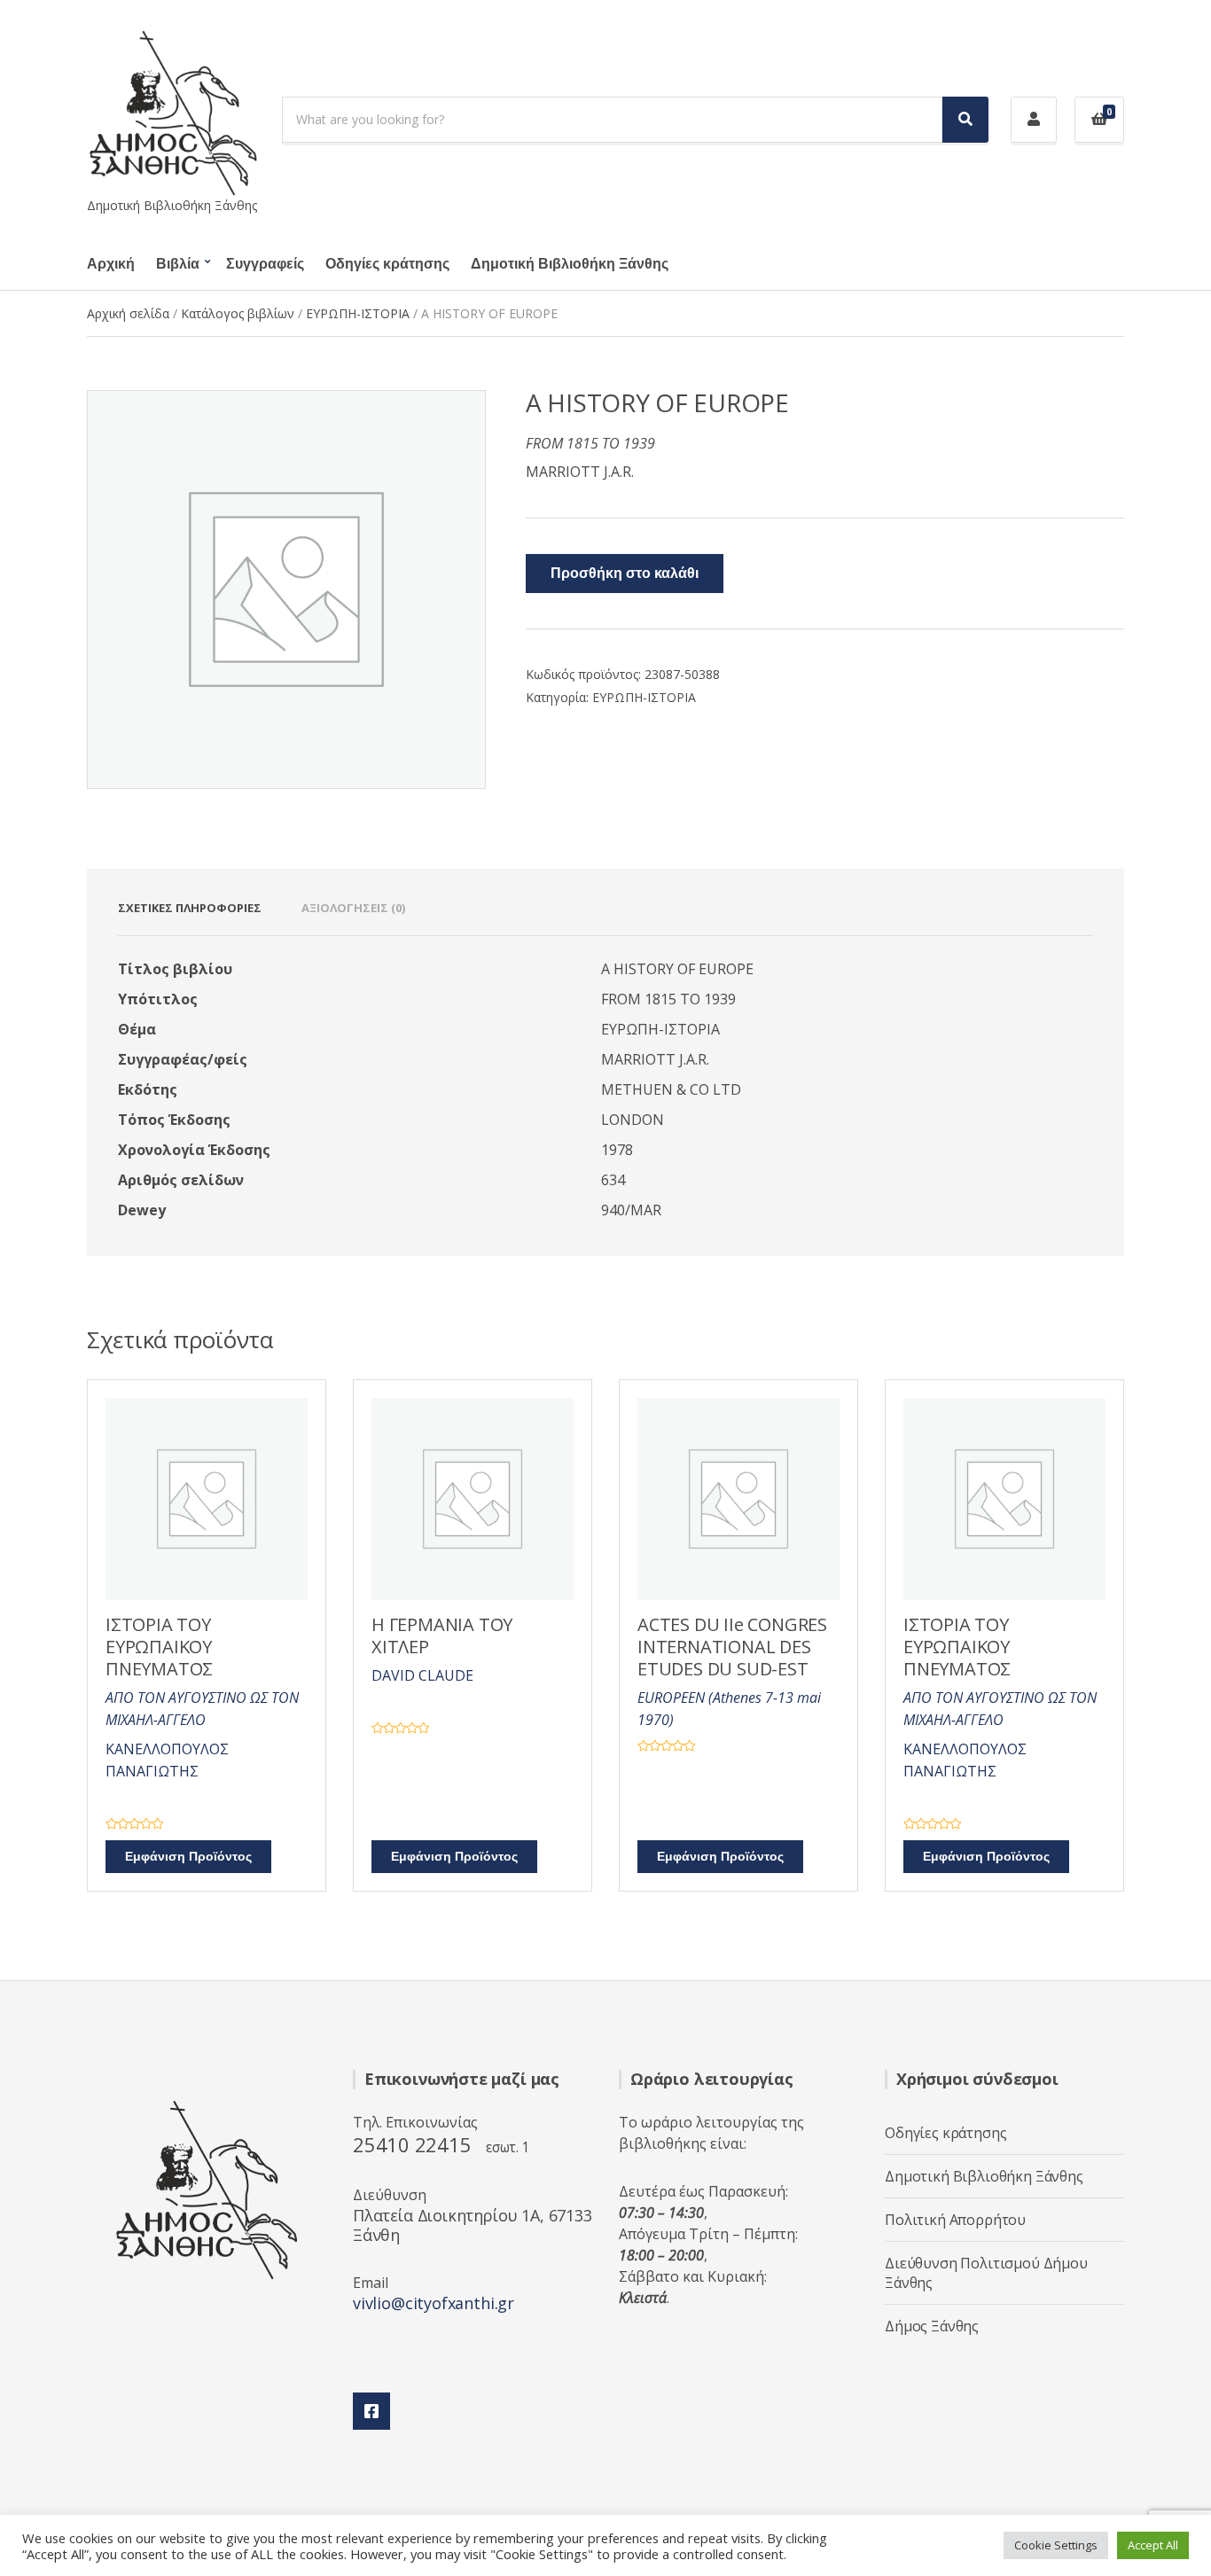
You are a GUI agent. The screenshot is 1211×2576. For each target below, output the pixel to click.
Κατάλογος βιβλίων (238, 313)
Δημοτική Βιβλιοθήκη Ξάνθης (570, 264)
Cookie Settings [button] (1056, 2545)
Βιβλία (178, 264)
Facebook (371, 2411)
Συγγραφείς (265, 264)
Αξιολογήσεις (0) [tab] (353, 908)
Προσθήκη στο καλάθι (625, 574)
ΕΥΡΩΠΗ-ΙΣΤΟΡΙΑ (358, 313)
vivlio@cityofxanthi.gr (434, 2303)
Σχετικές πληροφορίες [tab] (190, 908)
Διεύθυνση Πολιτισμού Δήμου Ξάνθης (986, 2273)
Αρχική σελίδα (128, 313)
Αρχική (111, 264)
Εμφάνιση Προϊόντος (188, 1857)
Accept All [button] (1153, 2545)
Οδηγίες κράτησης (387, 264)
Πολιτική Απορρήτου (955, 2220)
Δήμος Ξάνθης (932, 2326)
